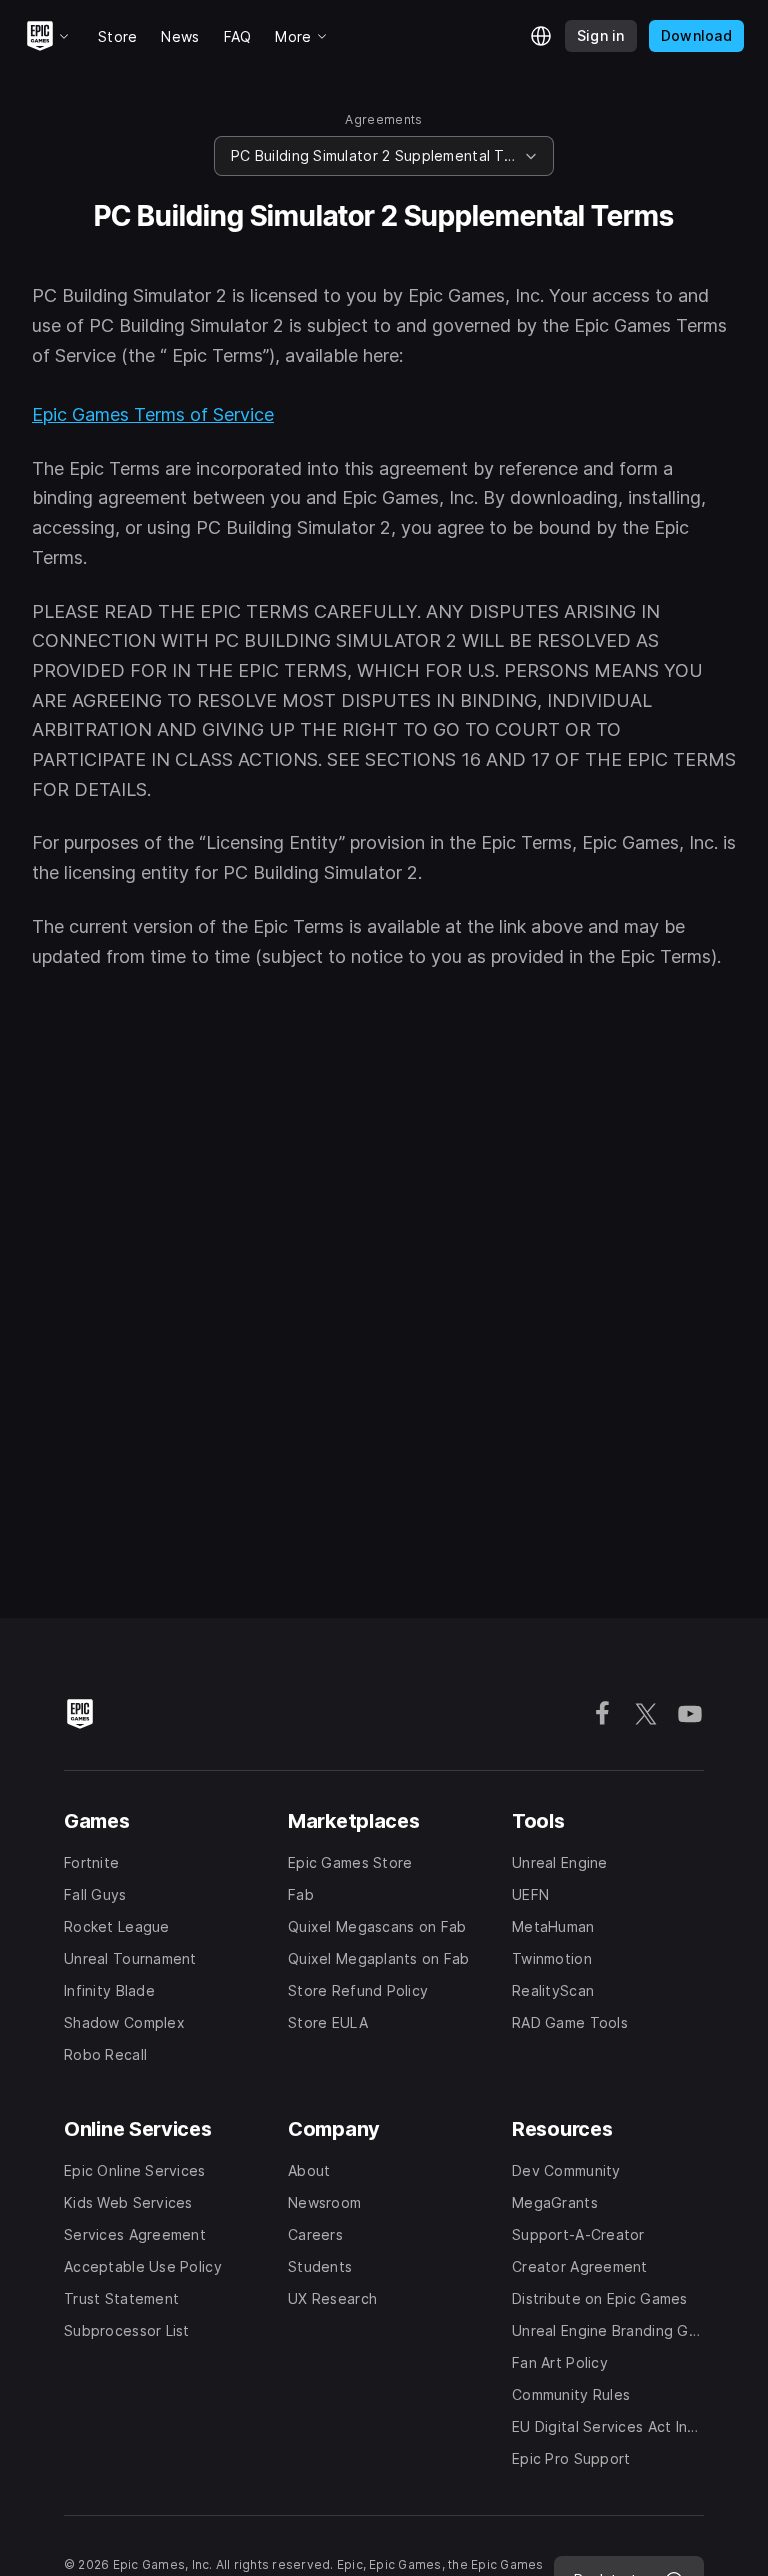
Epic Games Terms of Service (153, 414)
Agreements (384, 119)
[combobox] (374, 156)
